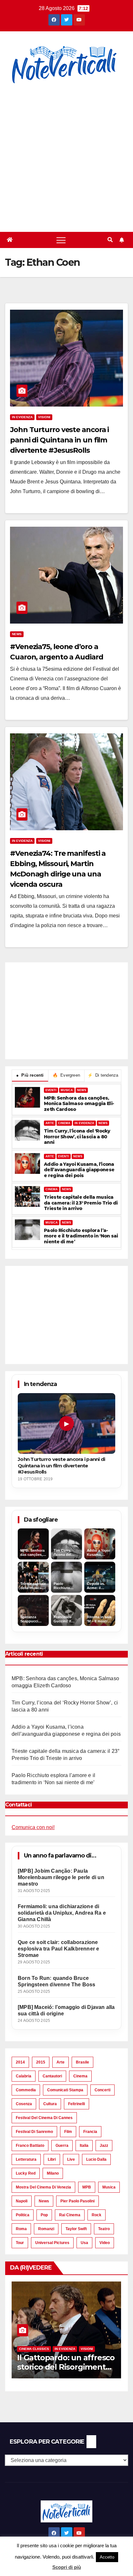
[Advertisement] (66, 154)
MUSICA (67, 1090)
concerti (102, 2090)
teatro (104, 2229)
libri (52, 2159)
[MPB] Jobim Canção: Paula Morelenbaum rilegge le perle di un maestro (61, 1877)
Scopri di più (67, 2567)
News (17, 634)
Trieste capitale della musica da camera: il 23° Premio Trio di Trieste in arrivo (81, 1203)
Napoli (22, 2201)
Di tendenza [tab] (103, 1075)
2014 (20, 2062)
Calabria (24, 2076)
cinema (80, 2076)
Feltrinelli (77, 2104)
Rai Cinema (70, 2215)
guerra (62, 2146)
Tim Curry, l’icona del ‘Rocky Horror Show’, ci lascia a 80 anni (77, 1137)
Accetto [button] (107, 2557)
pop (44, 2215)
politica (23, 2215)
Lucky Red (26, 2173)
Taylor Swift (76, 2229)
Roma (21, 2229)
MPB (87, 2187)
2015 (41, 2062)
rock (97, 2215)
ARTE (50, 1123)
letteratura (26, 2159)
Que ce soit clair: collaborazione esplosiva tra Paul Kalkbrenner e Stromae (58, 1949)
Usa (84, 2243)
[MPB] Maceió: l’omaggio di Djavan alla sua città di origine (66, 2010)
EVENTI (51, 1090)
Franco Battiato (30, 2146)
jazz (104, 2146)
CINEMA (64, 1123)
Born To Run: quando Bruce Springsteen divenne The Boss (57, 1981)
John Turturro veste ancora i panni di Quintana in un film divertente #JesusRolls (59, 440)
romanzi (46, 2229)
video (105, 2243)
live (71, 2159)
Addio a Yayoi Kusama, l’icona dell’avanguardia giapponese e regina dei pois (79, 1170)
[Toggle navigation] (61, 240)
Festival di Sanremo (34, 2132)
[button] (110, 240)
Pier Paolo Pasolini (77, 2201)
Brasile (82, 2062)
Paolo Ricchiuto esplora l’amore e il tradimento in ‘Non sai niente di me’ (81, 1236)
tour (20, 2243)
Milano (53, 2173)
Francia (90, 2132)
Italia (84, 2146)
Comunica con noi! (33, 1827)
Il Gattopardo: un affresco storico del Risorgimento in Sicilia (66, 2367)
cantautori (52, 2076)
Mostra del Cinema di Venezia (43, 2187)
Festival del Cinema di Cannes (44, 2118)
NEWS (82, 1090)
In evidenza (22, 417)
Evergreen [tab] (66, 1075)
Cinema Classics (34, 2349)
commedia (26, 2090)
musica (109, 2187)
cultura (50, 2104)
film (68, 2132)
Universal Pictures (52, 2243)
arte (61, 2062)
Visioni (44, 417)
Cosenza (24, 2104)
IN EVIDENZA (84, 1123)
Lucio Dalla (96, 2159)
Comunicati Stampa (65, 2090)
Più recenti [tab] (30, 1075)
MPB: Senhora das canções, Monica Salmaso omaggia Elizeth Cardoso (79, 1104)
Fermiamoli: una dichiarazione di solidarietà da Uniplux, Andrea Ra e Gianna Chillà (62, 1913)
